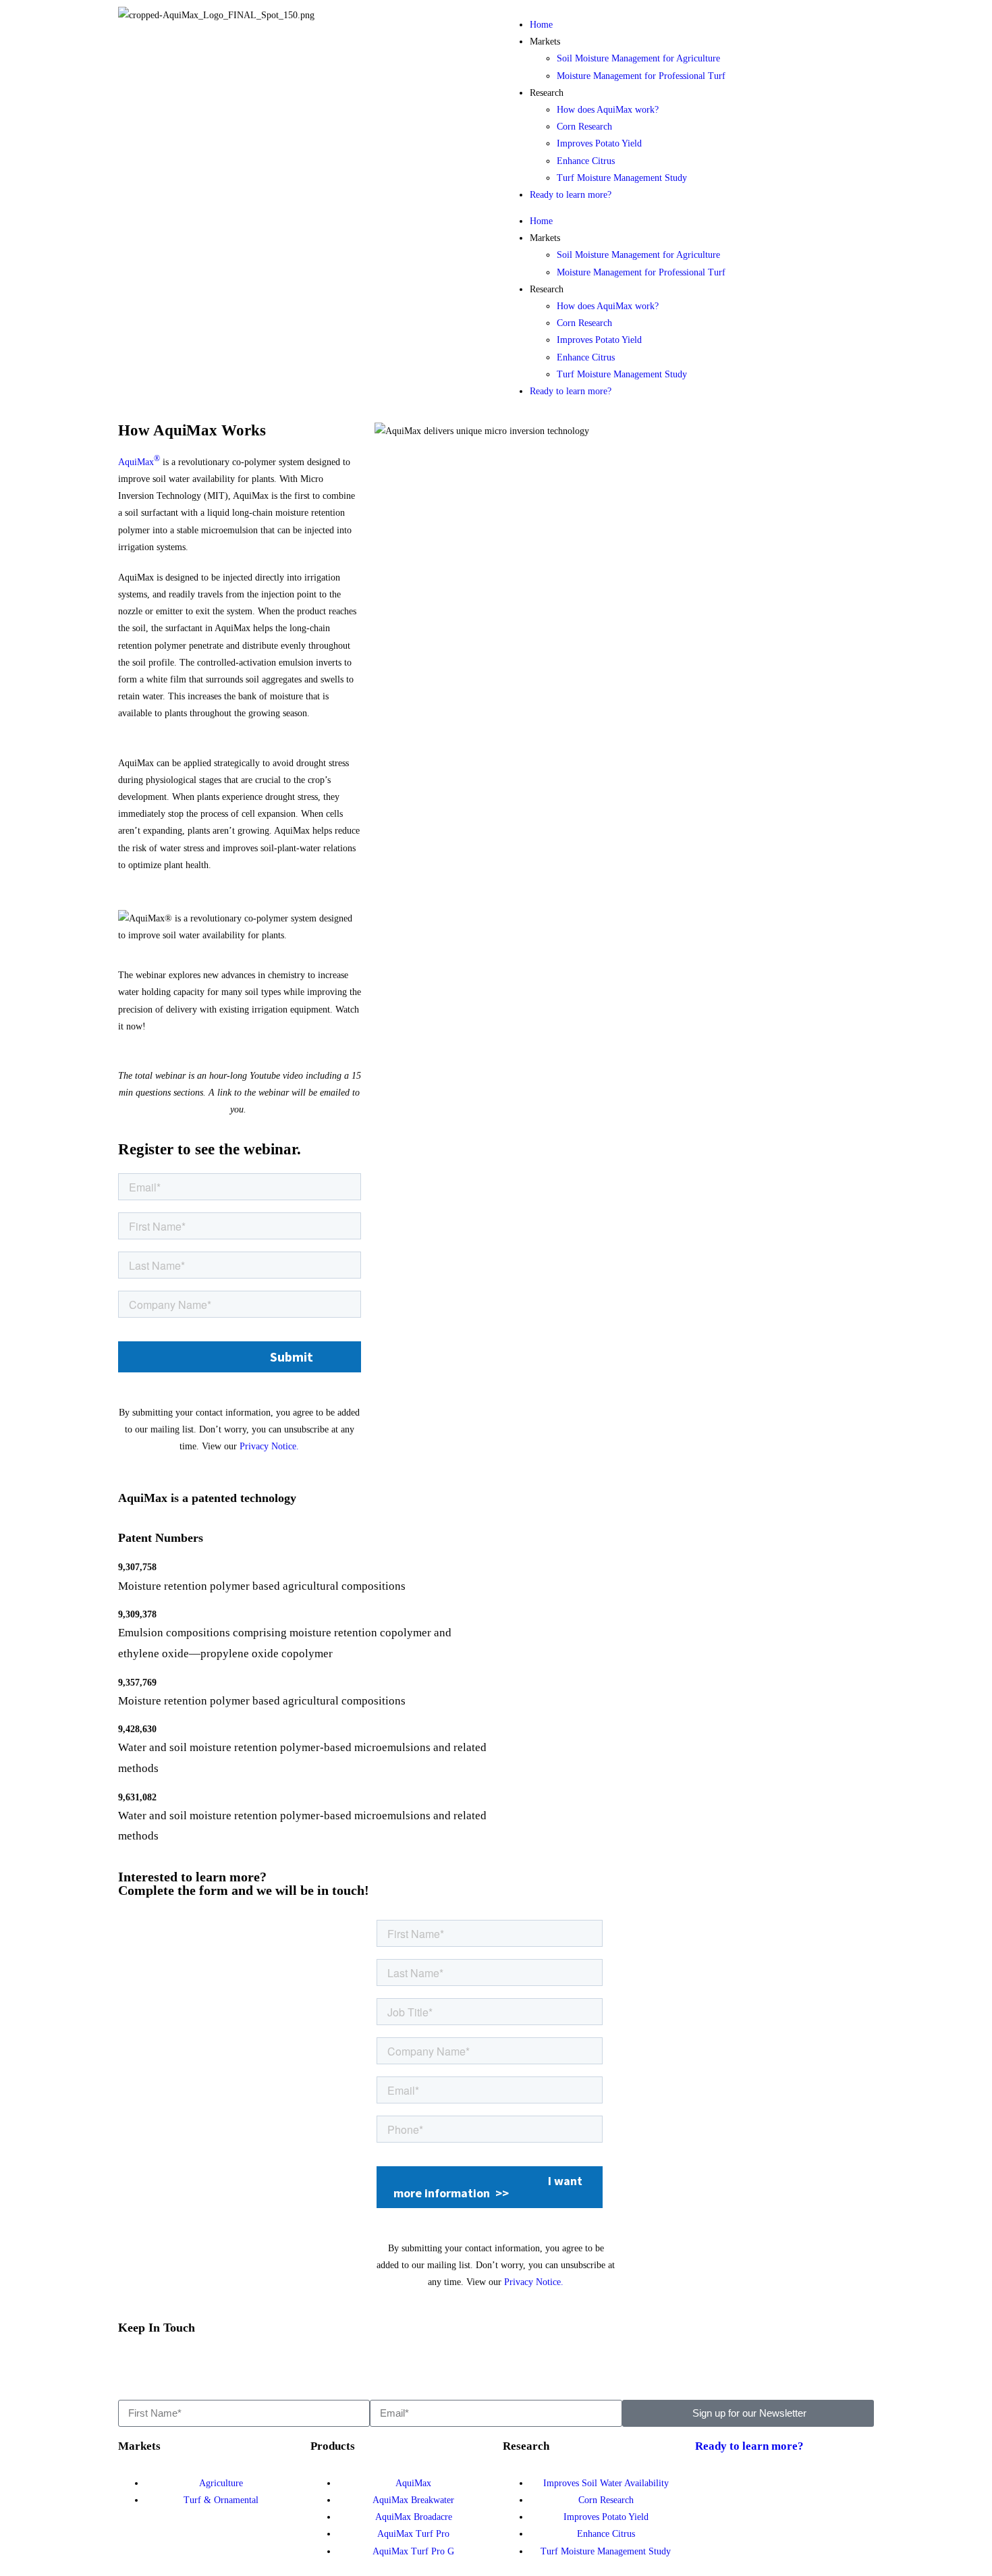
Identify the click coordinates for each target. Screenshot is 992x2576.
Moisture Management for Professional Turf (641, 76)
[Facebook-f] (171, 2364)
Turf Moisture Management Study (622, 178)
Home (541, 25)
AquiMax (139, 462)
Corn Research (584, 127)
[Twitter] (135, 2364)
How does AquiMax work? (608, 110)
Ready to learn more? (571, 195)
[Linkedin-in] (208, 2364)
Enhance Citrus (586, 161)
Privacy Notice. (269, 1446)
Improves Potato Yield (599, 143)
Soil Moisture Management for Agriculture (638, 58)
